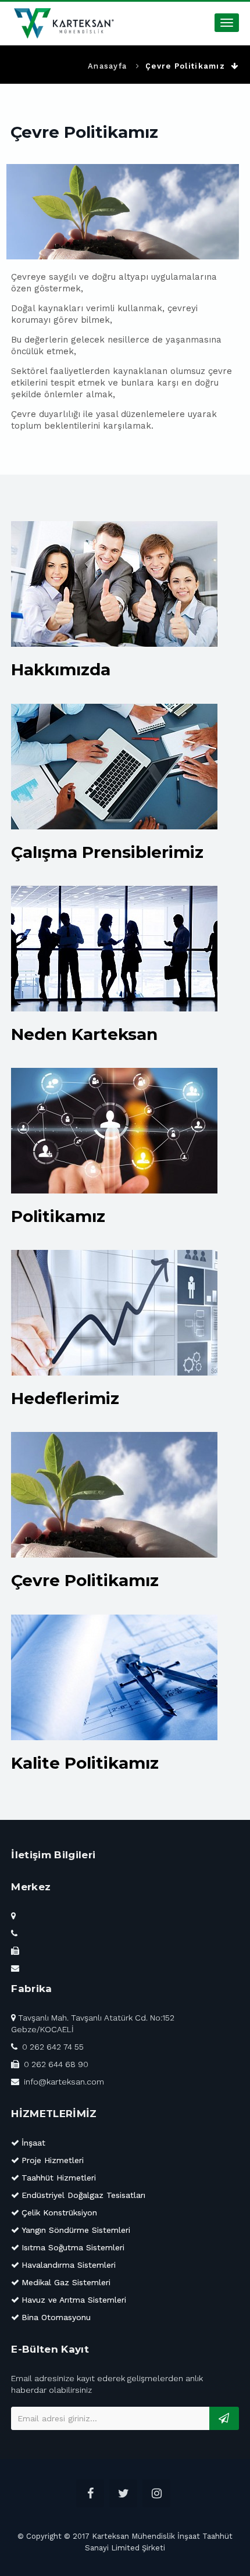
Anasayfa (107, 66)
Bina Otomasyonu (56, 2317)
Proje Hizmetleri (53, 2160)
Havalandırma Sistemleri (69, 2265)
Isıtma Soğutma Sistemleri (73, 2247)
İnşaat (33, 2143)
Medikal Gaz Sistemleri (66, 2282)
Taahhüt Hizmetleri (59, 2178)
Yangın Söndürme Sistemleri (76, 2230)
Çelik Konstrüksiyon (59, 2212)
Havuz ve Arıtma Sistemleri (74, 2300)
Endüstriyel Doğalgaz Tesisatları (83, 2195)
